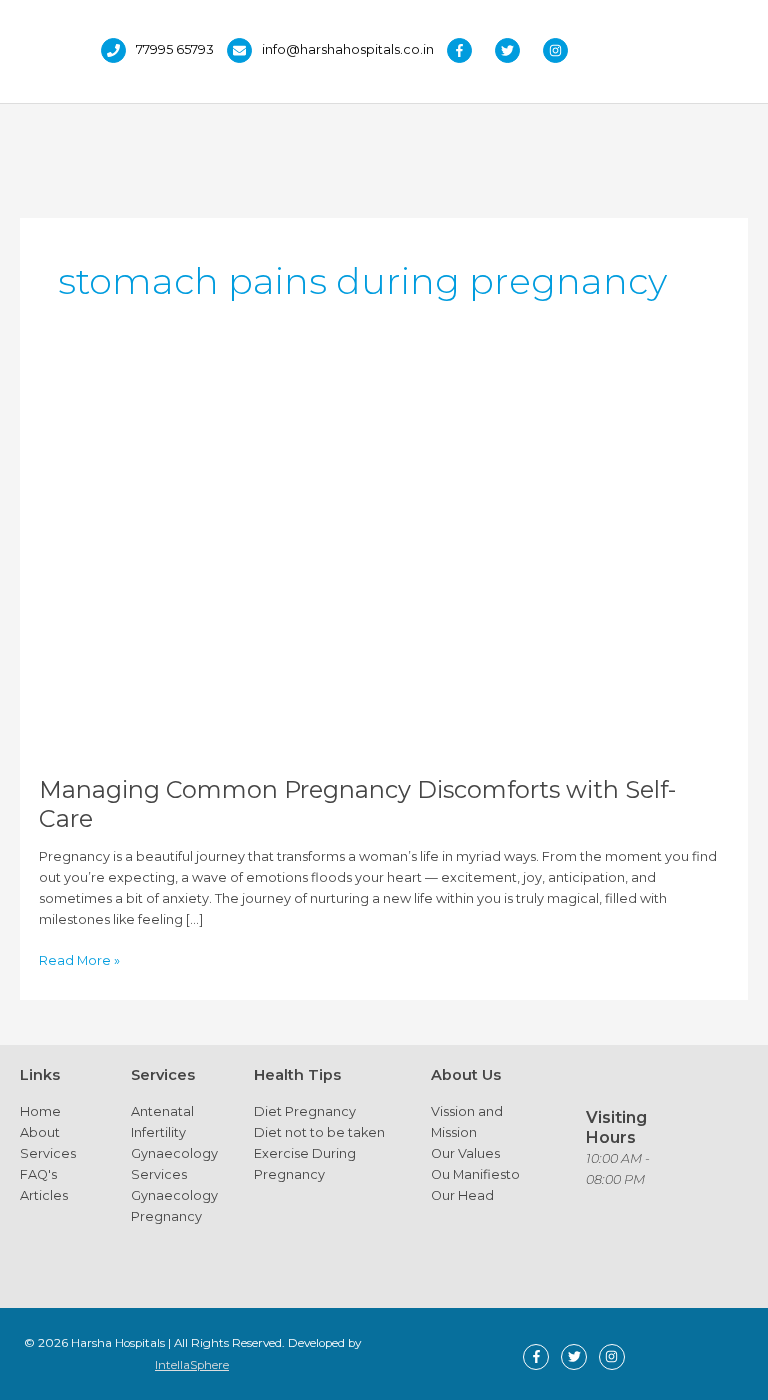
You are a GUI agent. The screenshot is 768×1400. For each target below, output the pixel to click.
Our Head (462, 1195)
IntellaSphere (192, 1365)
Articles (44, 1195)
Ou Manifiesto (475, 1174)
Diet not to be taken (319, 1132)
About (40, 1132)
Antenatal (162, 1111)
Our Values (465, 1153)
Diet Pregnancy (305, 1111)
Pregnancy (166, 1216)
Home (40, 1111)
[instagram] (560, 50)
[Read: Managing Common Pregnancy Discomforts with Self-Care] (384, 561)
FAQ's (38, 1174)
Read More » (79, 961)
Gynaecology (174, 1153)
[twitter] (517, 50)
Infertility (158, 1132)
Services (48, 1153)
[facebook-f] (469, 50)
